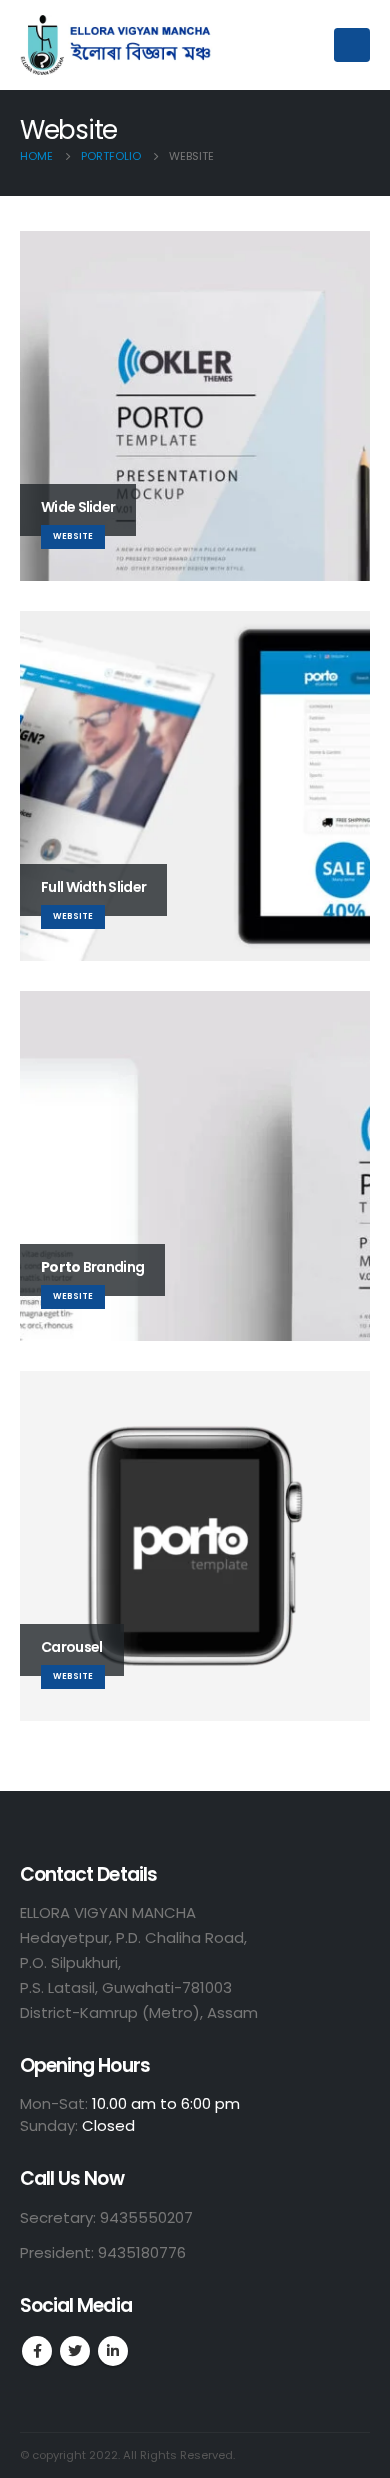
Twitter (75, 2351)
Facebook (37, 2351)
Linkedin (113, 2351)
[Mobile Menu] (352, 45)
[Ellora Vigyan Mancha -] (120, 45)
